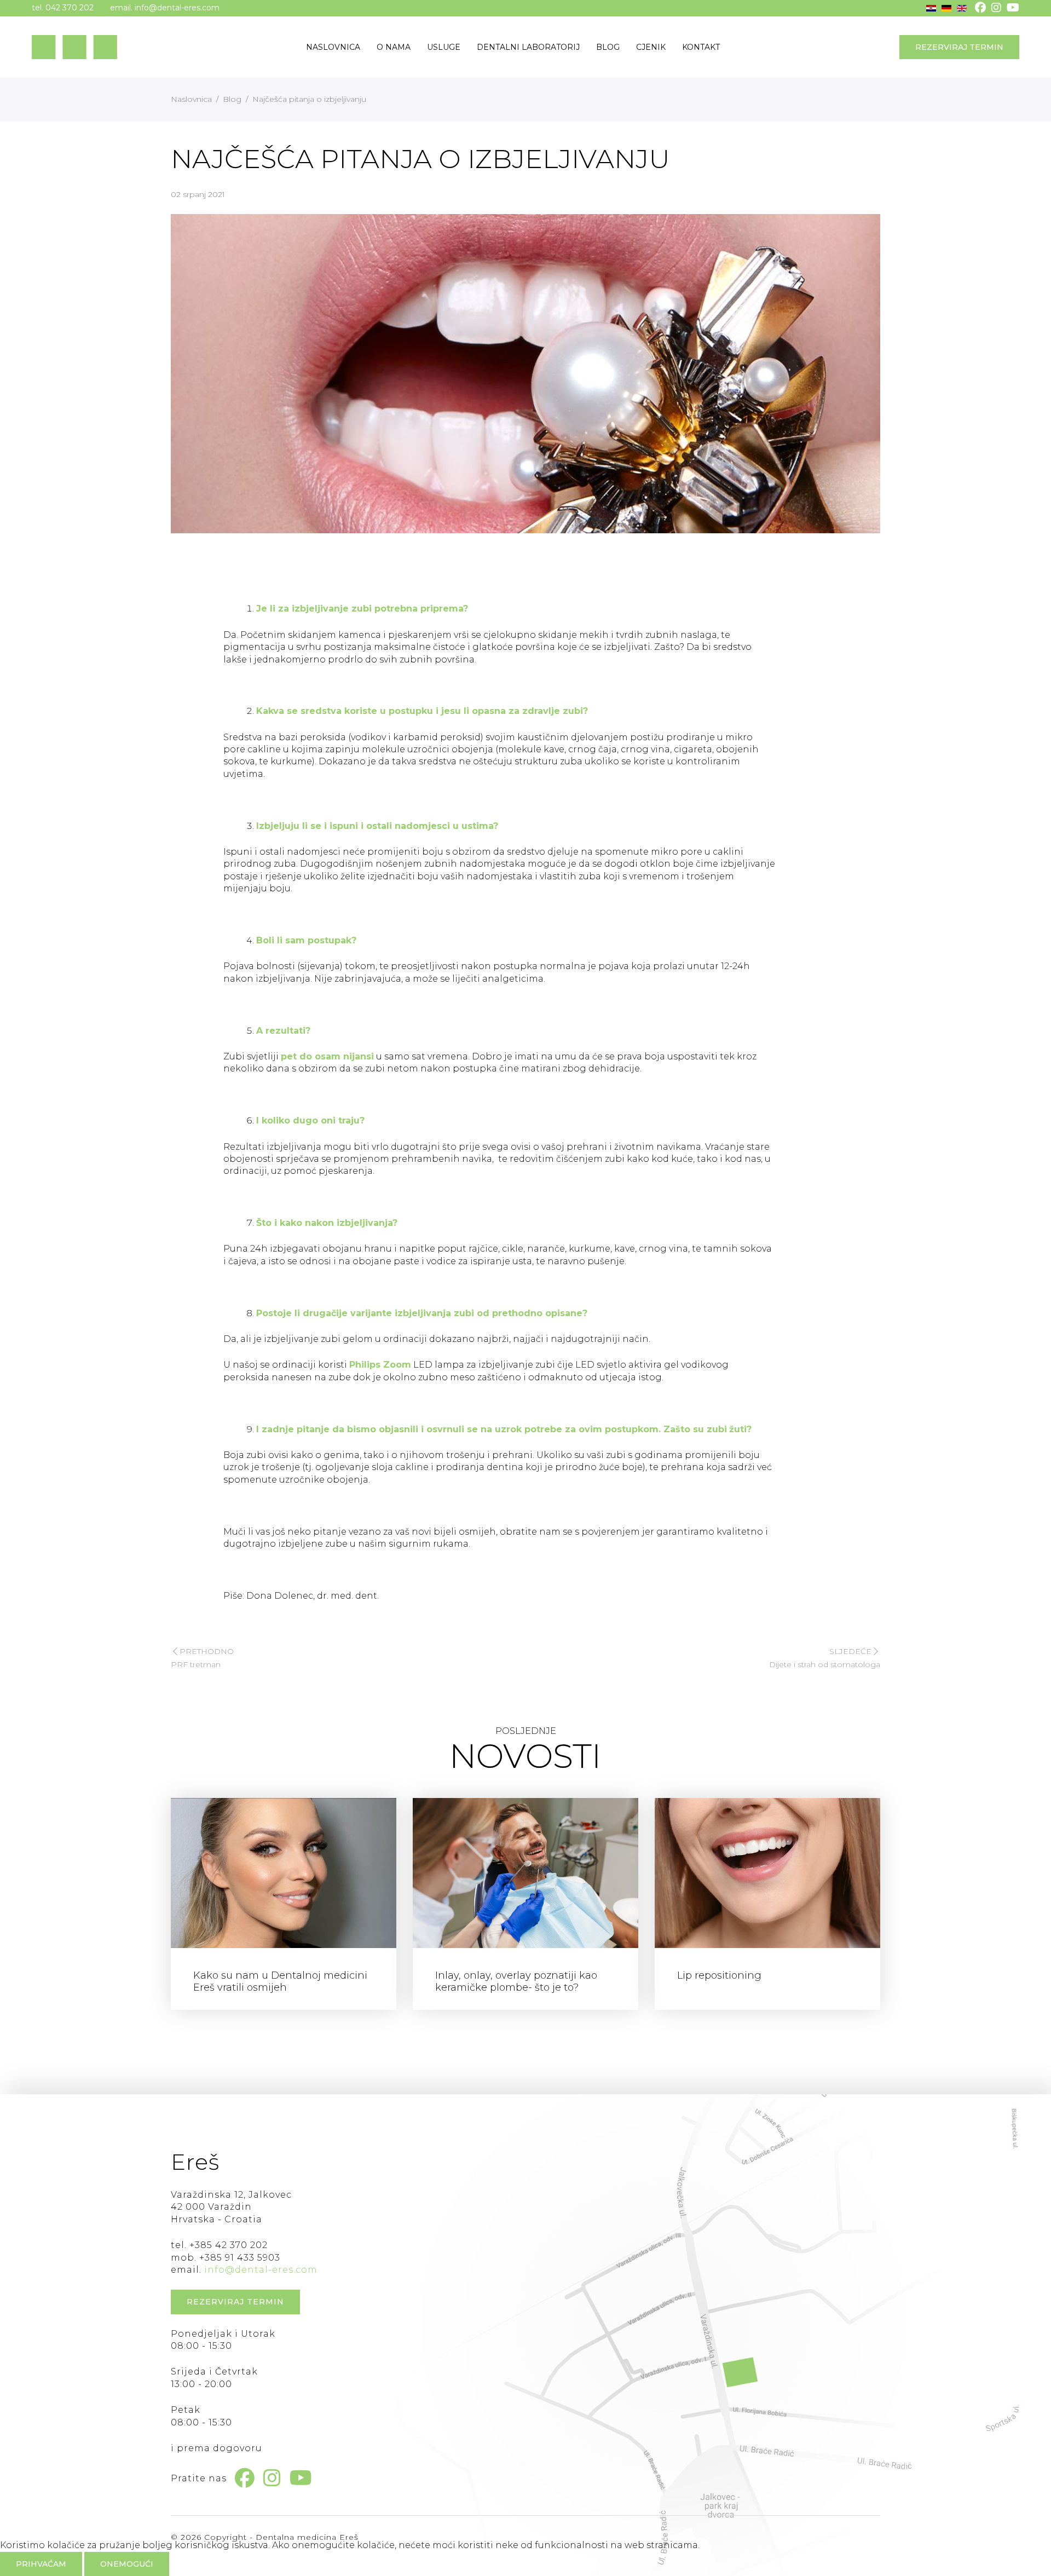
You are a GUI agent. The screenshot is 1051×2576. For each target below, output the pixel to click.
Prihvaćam (41, 2564)
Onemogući (127, 2564)
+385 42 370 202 (229, 2245)
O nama (394, 47)
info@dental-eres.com (261, 2270)
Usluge (444, 47)
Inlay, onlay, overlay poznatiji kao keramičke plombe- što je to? (516, 1981)
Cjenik (651, 47)
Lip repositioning (719, 1975)
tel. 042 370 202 (63, 8)
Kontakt (701, 47)
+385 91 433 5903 (240, 2258)
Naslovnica (333, 47)
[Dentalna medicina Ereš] (74, 47)
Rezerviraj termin (959, 47)
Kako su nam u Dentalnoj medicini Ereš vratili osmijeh (280, 1981)
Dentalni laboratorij (528, 47)
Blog (608, 47)
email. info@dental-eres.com (165, 8)
